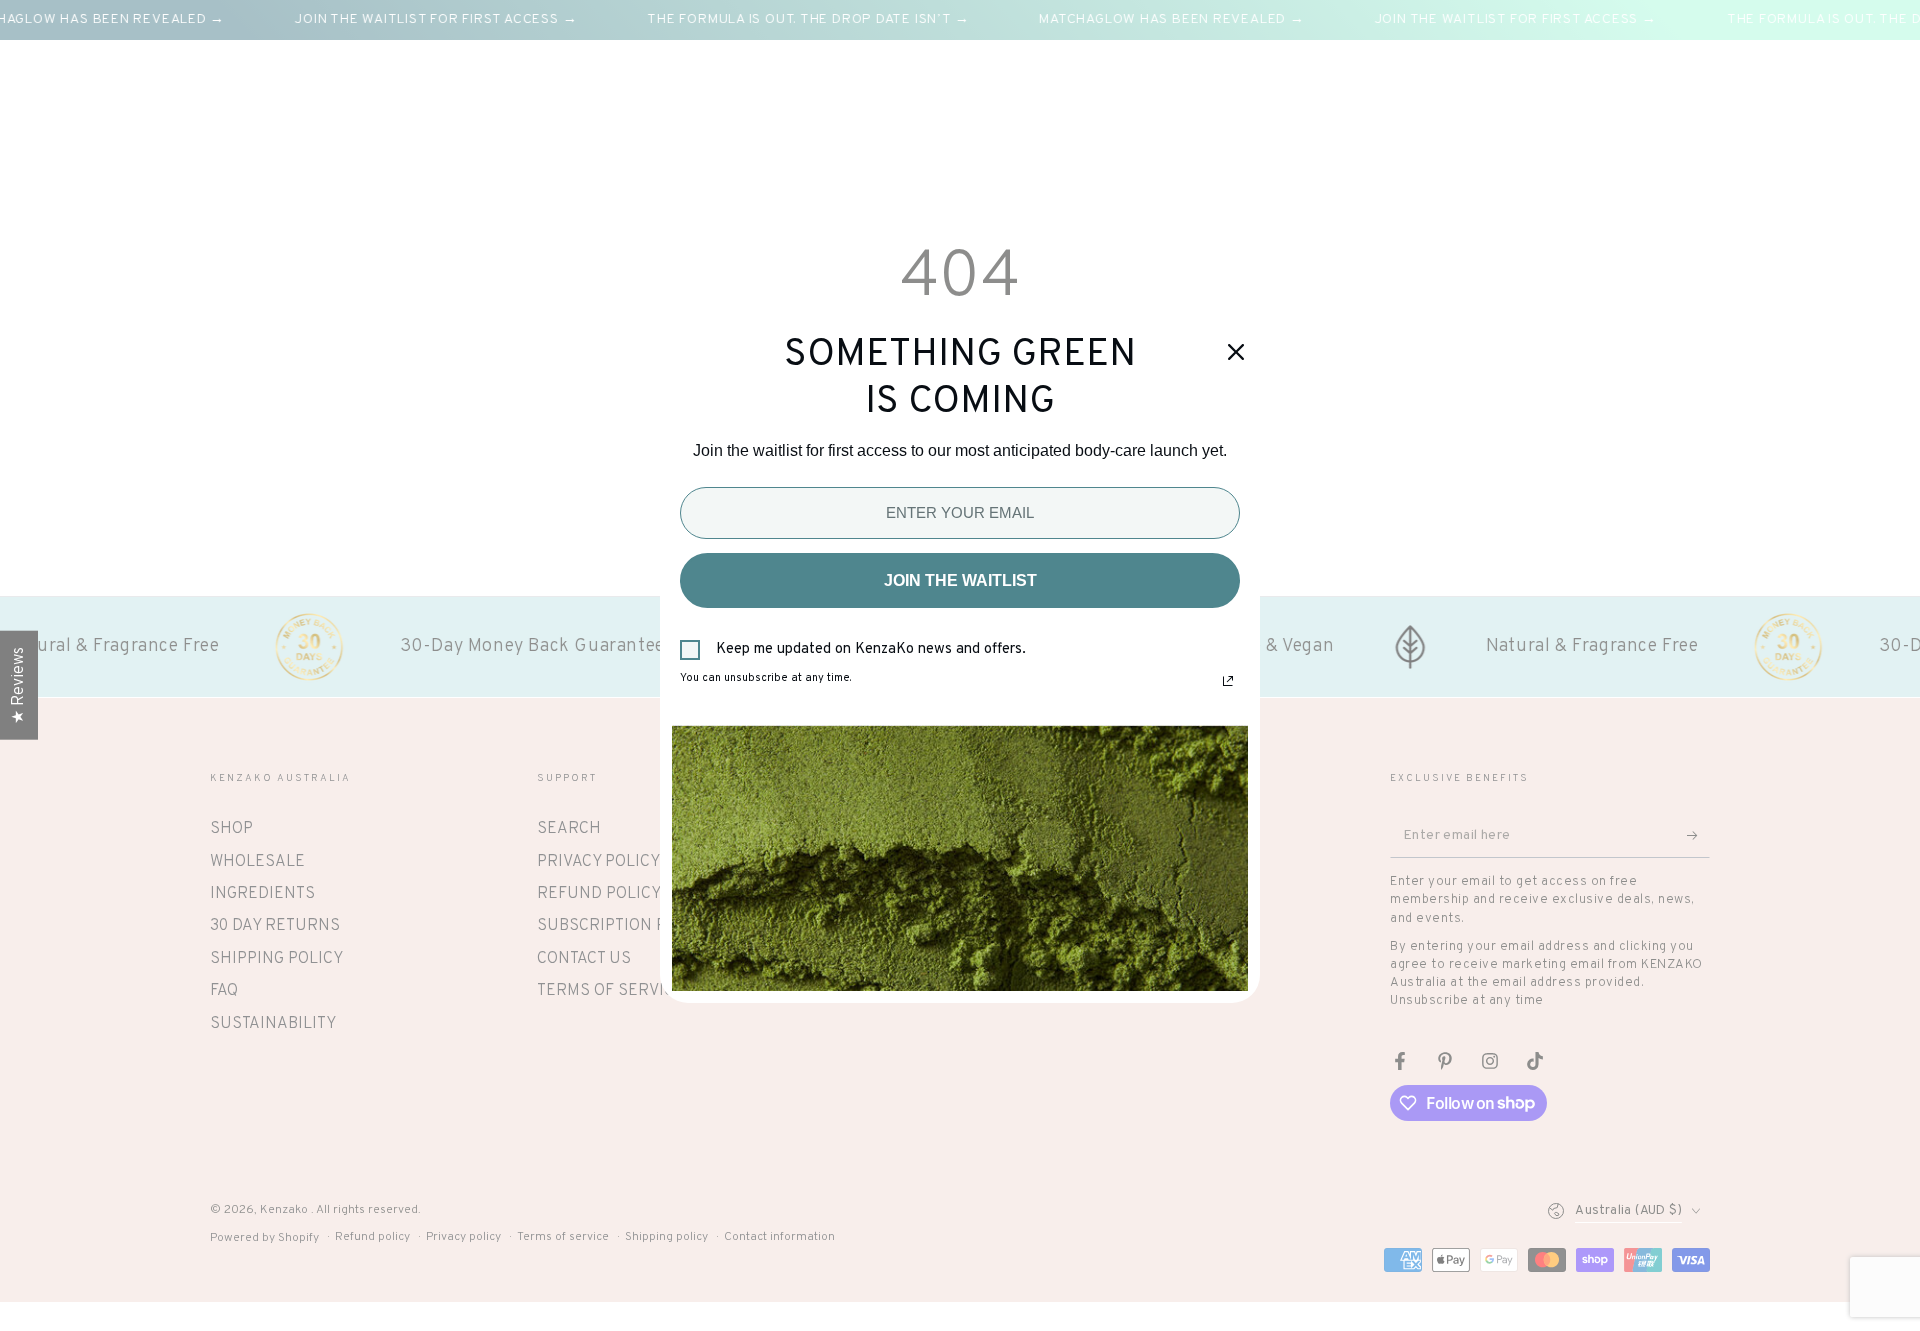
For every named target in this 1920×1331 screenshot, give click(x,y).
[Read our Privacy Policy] (1228, 681)
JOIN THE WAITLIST (960, 580)
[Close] (1236, 352)
